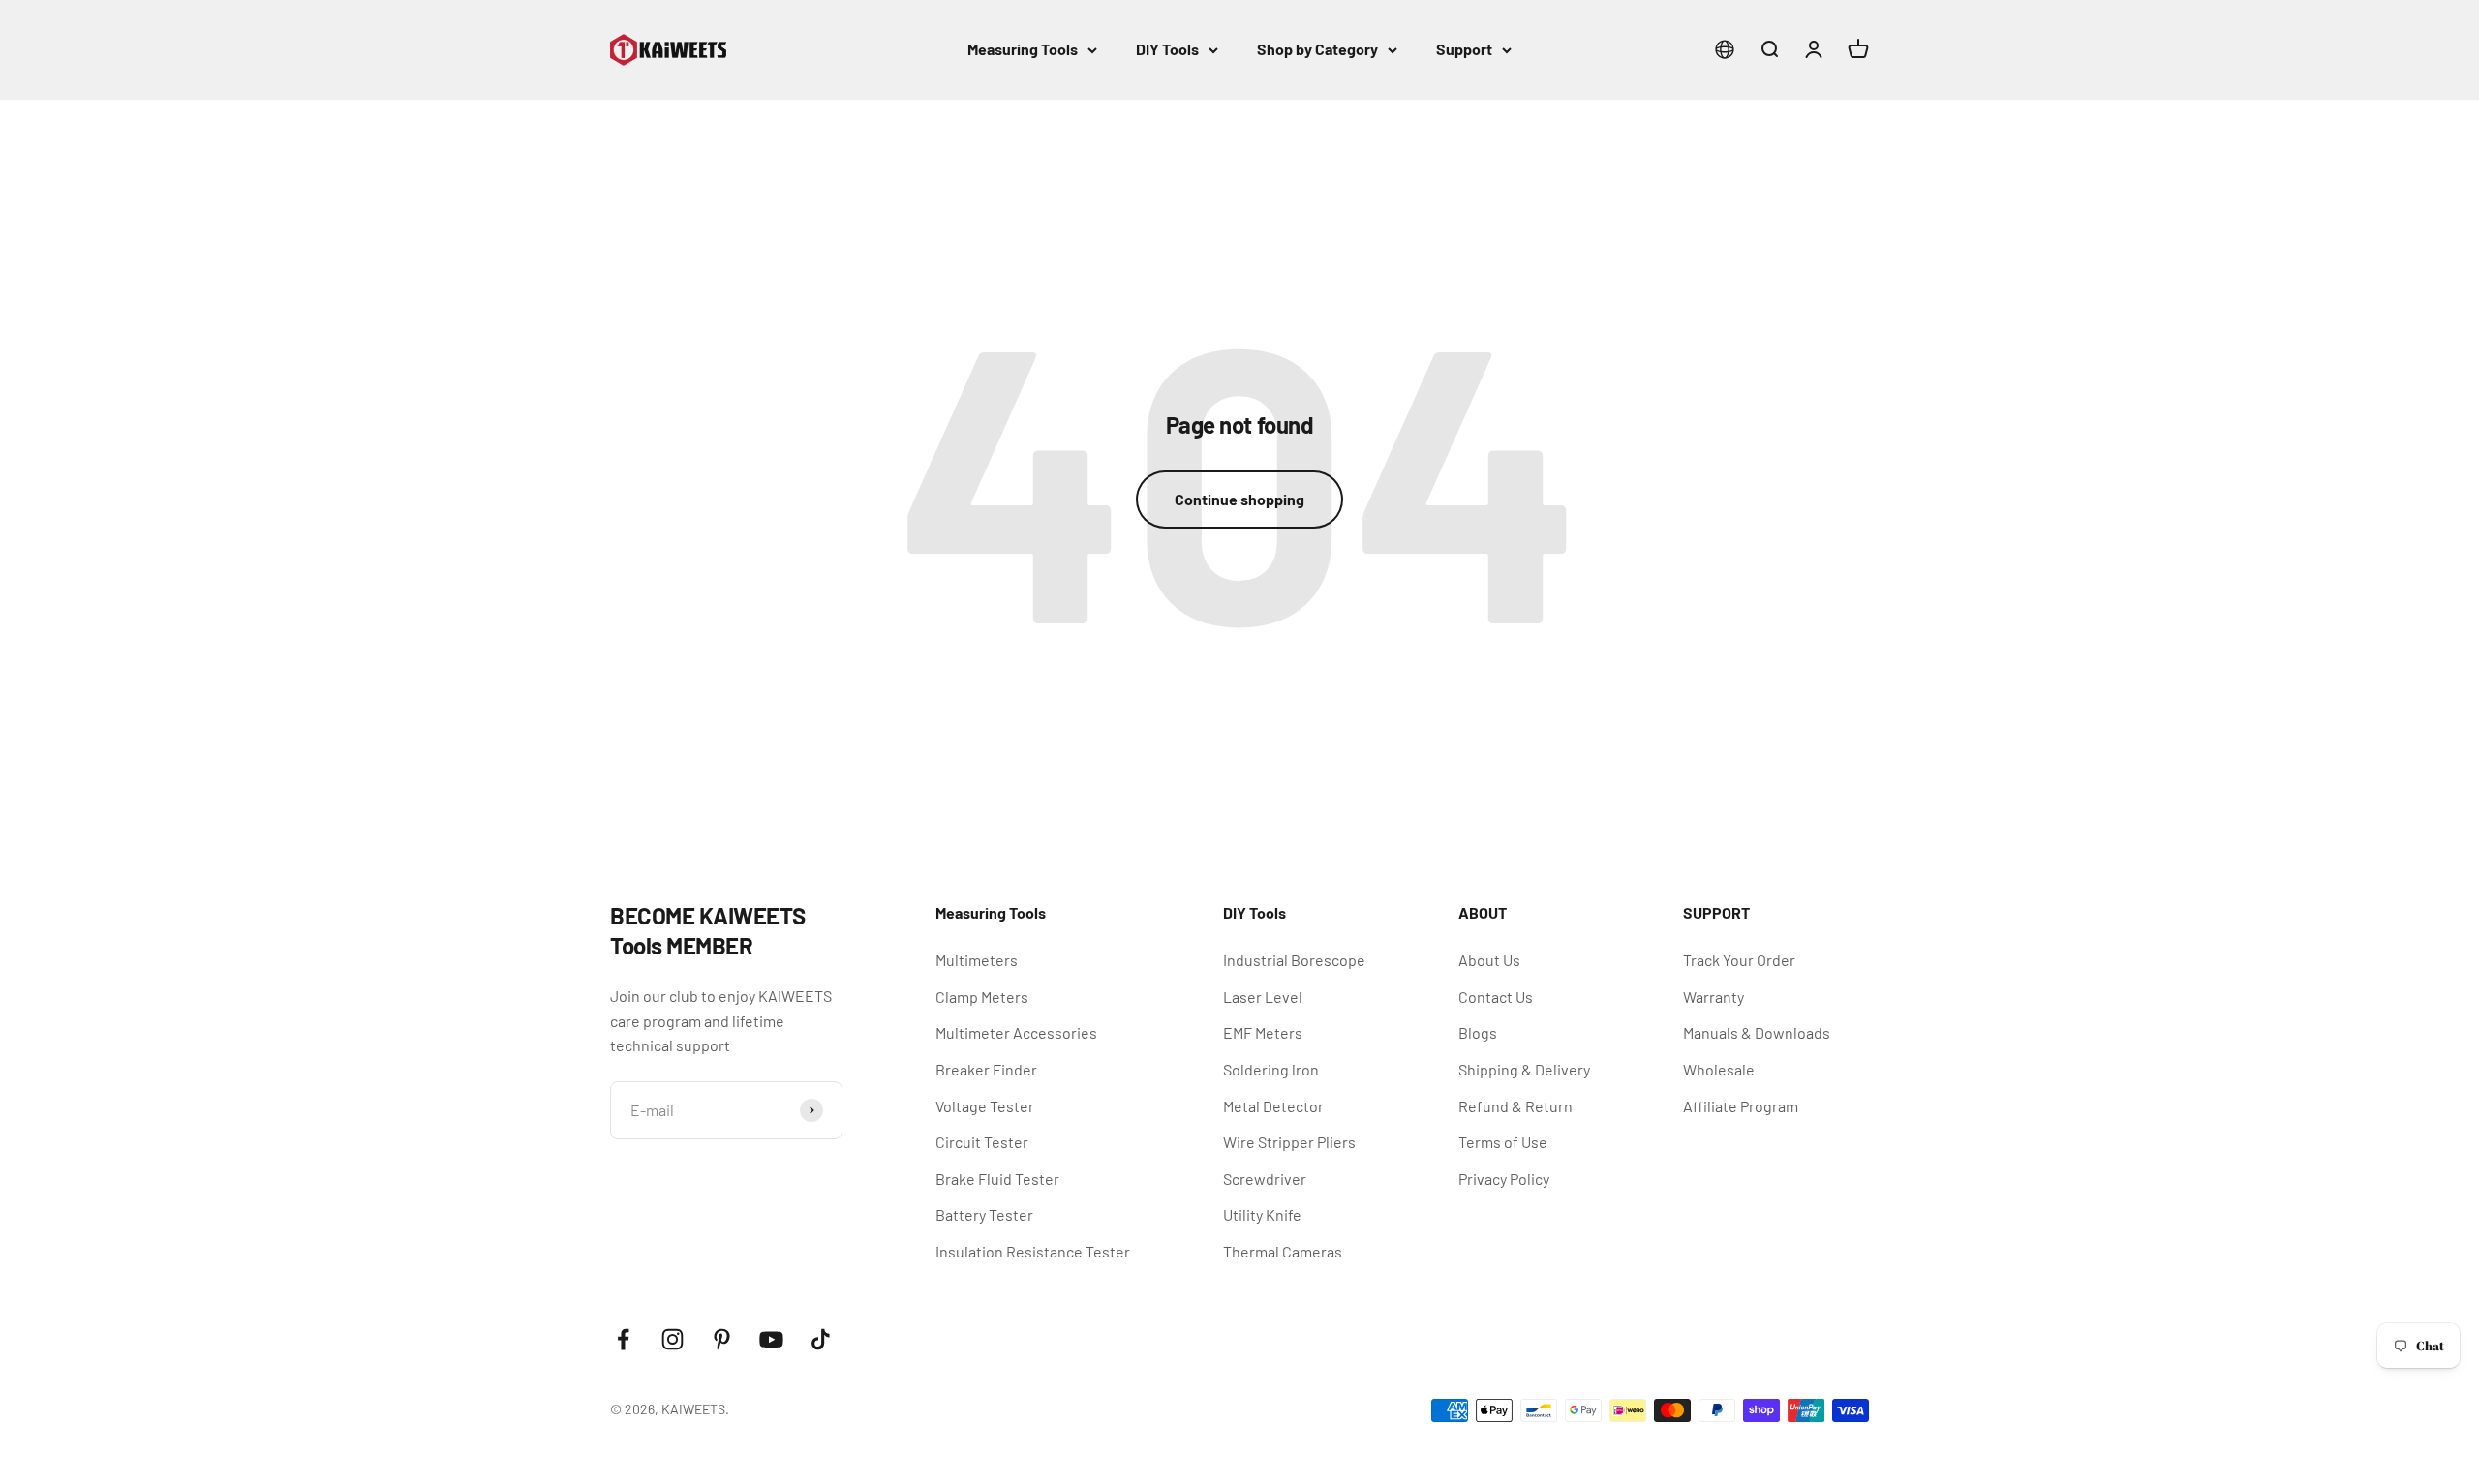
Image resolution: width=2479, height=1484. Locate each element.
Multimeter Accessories (1016, 1032)
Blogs (1478, 1032)
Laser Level (1263, 997)
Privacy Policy (1504, 1179)
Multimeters (977, 960)
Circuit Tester (982, 1142)
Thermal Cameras (1283, 1251)
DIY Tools (1167, 49)
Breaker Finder (986, 1069)
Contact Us (1496, 997)
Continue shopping (1239, 499)
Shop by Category (1317, 49)
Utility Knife (1262, 1214)
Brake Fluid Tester (997, 1179)
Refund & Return (1515, 1106)
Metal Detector (1273, 1106)
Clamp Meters (982, 997)
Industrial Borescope (1294, 960)
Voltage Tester (985, 1106)
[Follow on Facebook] (623, 1339)
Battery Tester (984, 1214)
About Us (1489, 960)
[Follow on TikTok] (821, 1339)
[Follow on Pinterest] (722, 1339)
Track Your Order (1739, 960)
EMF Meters (1263, 1032)
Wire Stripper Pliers (1289, 1142)
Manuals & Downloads (1757, 1032)
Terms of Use (1503, 1142)
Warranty (1714, 997)
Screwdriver (1265, 1179)
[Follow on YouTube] (771, 1339)
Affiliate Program (1741, 1106)
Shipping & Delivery (1524, 1069)
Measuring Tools (1023, 49)
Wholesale (1719, 1069)
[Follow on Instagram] (673, 1339)
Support (1464, 49)
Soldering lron (1271, 1069)
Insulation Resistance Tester (1033, 1251)
